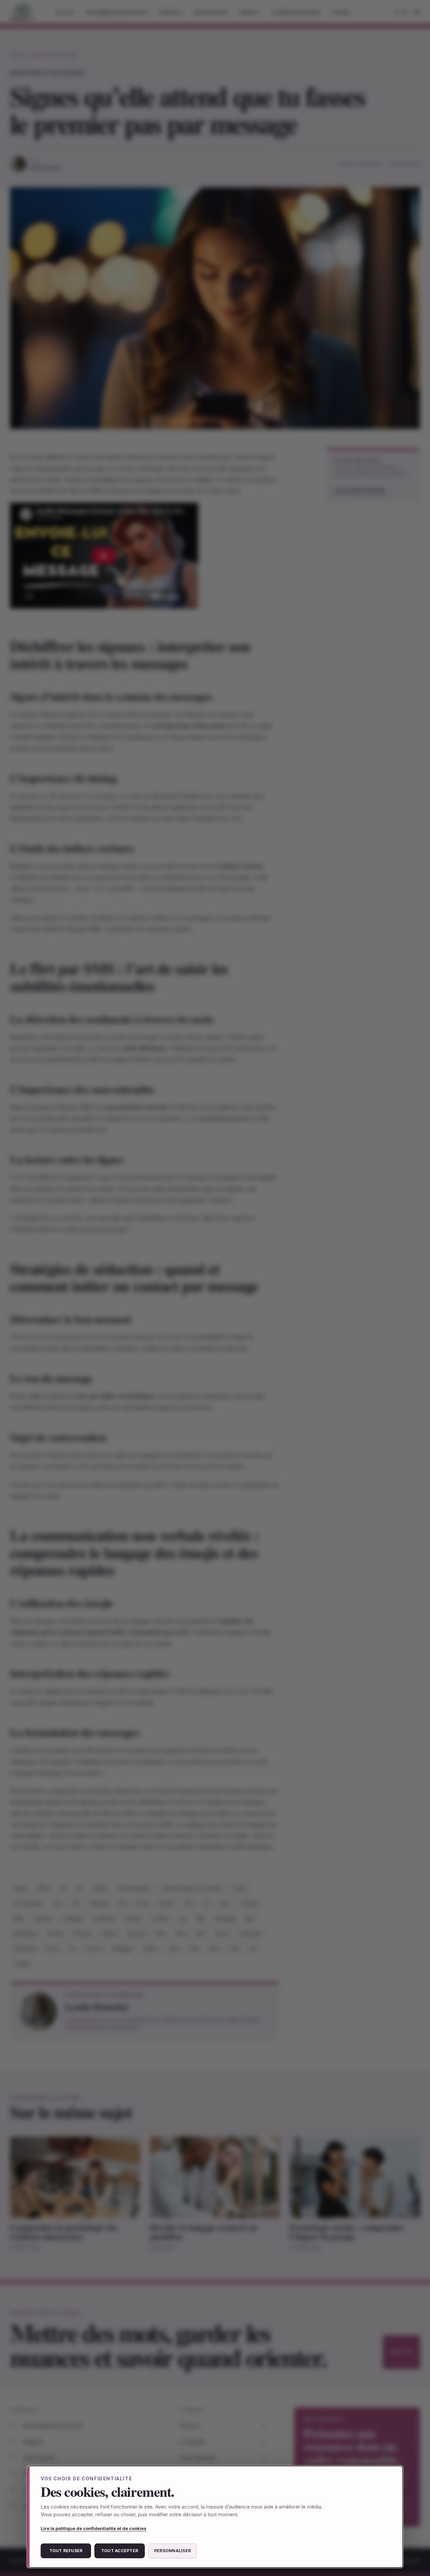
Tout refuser (66, 2551)
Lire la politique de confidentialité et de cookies (94, 2528)
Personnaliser (173, 2551)
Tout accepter (120, 2551)
